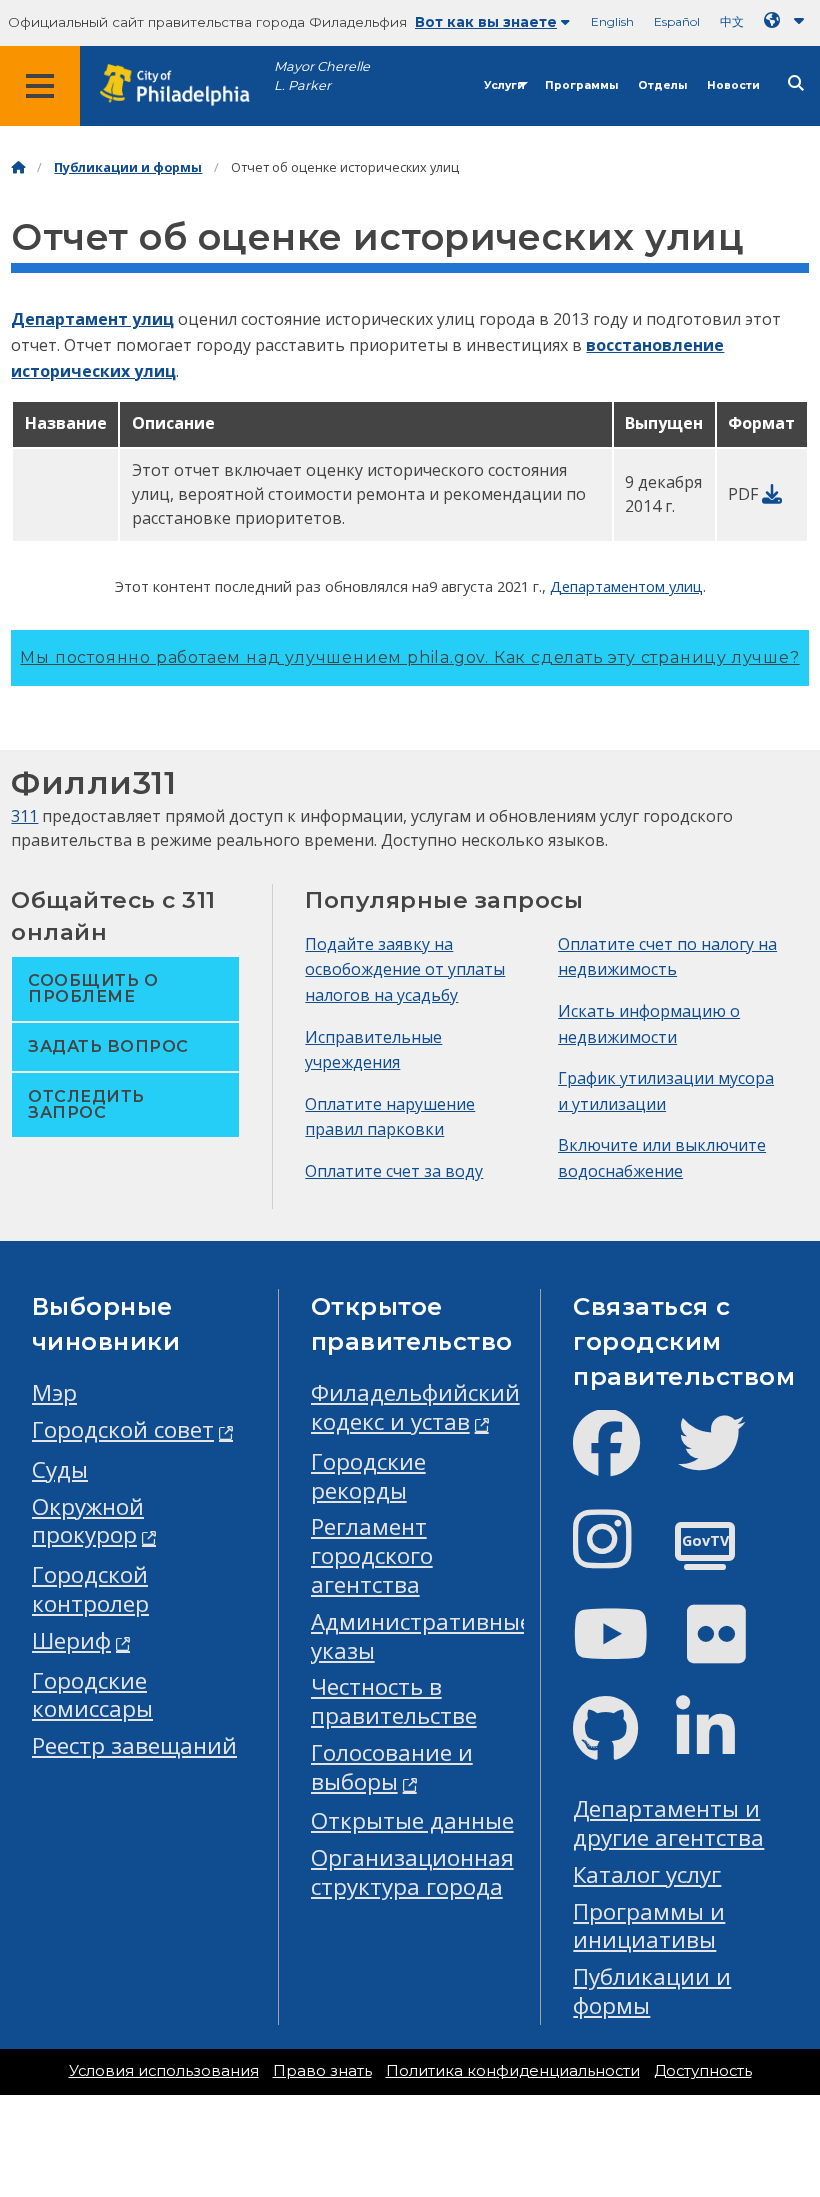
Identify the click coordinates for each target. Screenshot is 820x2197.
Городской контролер (90, 1589)
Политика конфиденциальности (513, 2071)
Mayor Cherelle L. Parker (322, 76)
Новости (733, 85)
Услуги (504, 85)
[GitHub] (621, 1745)
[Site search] (796, 83)
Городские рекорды (368, 1476)
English (612, 21)
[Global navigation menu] (40, 86)
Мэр (54, 1392)
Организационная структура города (412, 1872)
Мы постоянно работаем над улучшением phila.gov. (409, 657)
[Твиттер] (727, 1459)
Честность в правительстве (394, 1701)
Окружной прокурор (88, 1521)
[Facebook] (622, 1459)
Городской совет (123, 1429)
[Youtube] (627, 1650)
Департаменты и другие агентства (668, 1823)
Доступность (703, 2071)
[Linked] (721, 1745)
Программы (581, 85)
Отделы (662, 85)
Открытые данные (412, 1820)
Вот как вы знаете (486, 22)
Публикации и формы (128, 167)
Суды (60, 1469)
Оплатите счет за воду (394, 1171)
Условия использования (164, 2071)
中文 (732, 21)
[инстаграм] (618, 1555)
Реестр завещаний (134, 1745)
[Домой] (18, 167)
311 (24, 816)
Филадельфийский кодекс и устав (415, 1407)
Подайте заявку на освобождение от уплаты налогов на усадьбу (405, 969)
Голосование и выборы (392, 1767)
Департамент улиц (92, 319)
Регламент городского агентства (372, 1555)
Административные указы (421, 1636)
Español (677, 21)
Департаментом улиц (626, 586)
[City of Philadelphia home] (185, 85)
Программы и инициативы (649, 1926)
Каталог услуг (647, 1874)
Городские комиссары (92, 1695)
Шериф (71, 1640)
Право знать (322, 2071)
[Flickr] (732, 1650)
